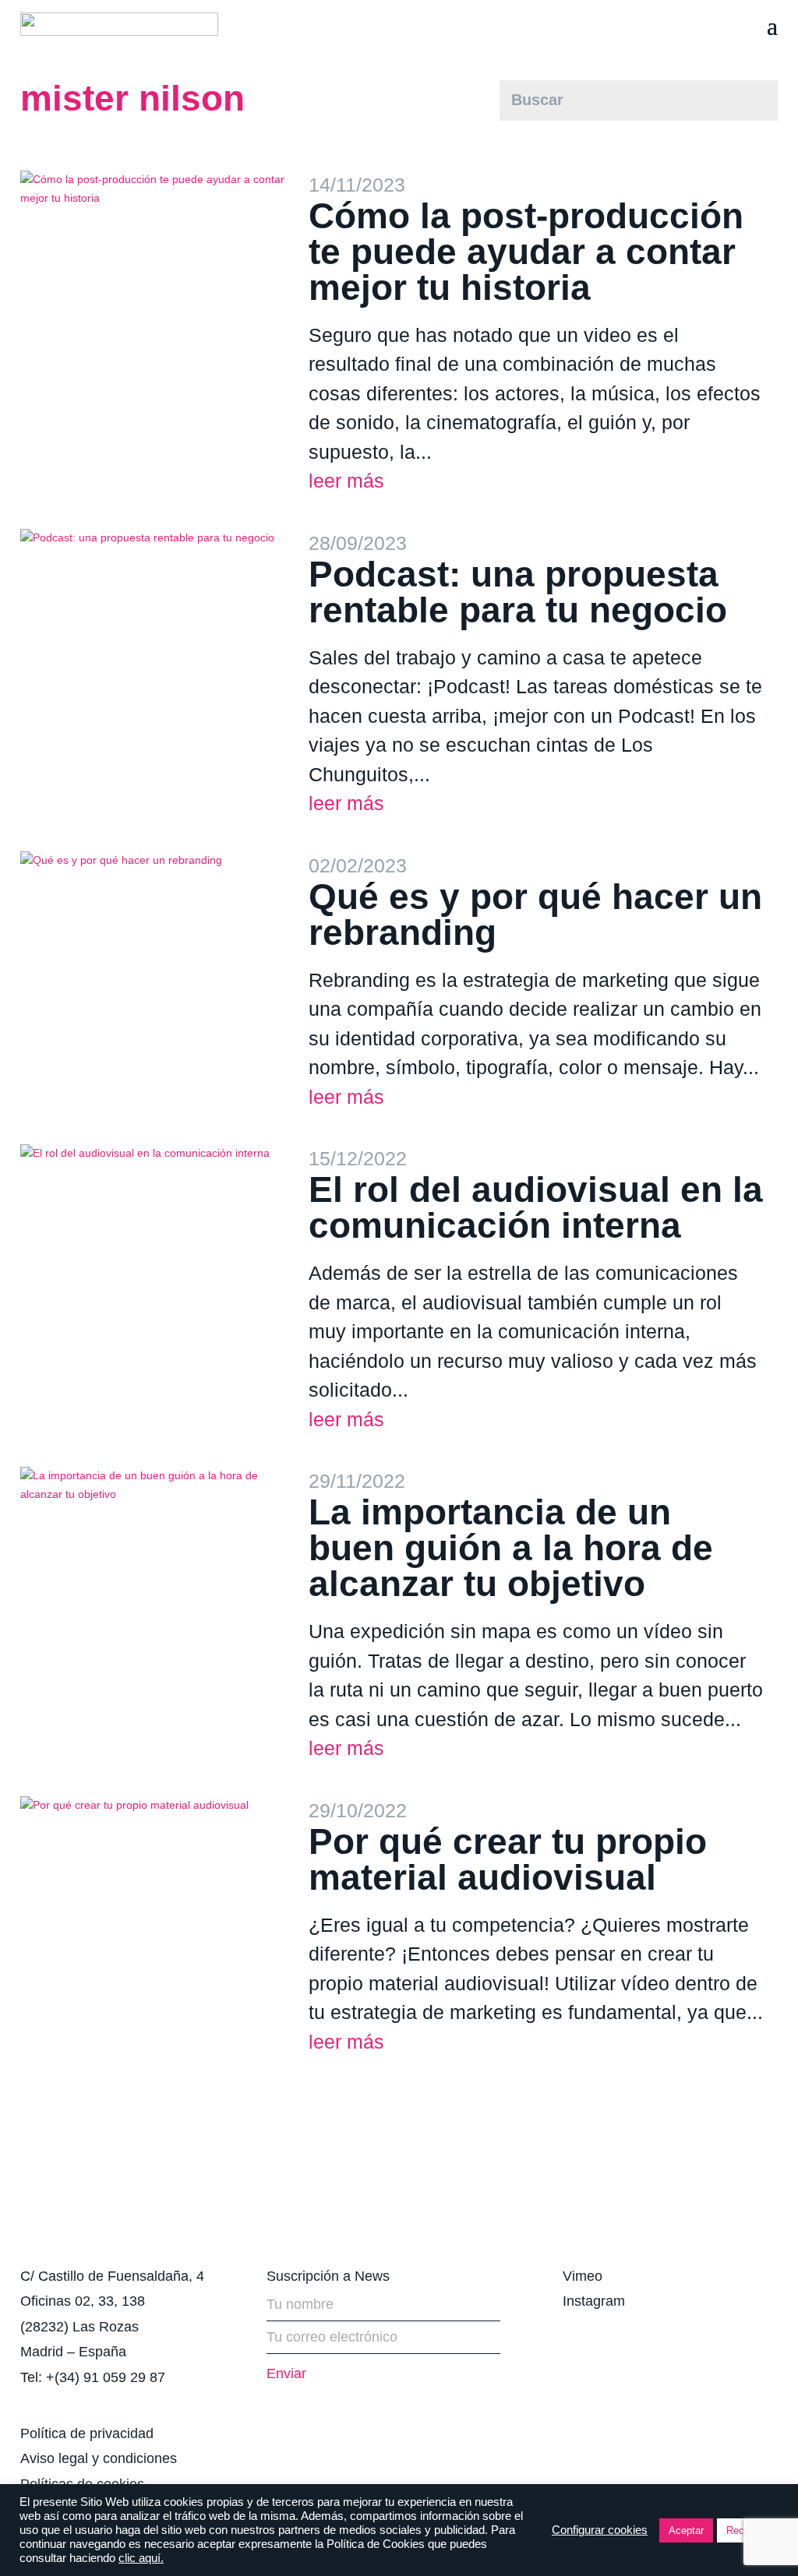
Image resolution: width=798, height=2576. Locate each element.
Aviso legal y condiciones (99, 2458)
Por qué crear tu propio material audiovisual (508, 1859)
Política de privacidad (87, 2433)
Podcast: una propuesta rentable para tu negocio (518, 592)
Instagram (594, 2301)
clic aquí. (141, 2558)
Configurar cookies (600, 2530)
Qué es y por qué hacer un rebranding (535, 914)
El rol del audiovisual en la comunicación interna (536, 1207)
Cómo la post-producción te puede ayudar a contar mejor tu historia (526, 252)
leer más (346, 481)
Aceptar (686, 2530)
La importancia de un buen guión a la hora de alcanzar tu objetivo (511, 1548)
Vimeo (583, 2276)
